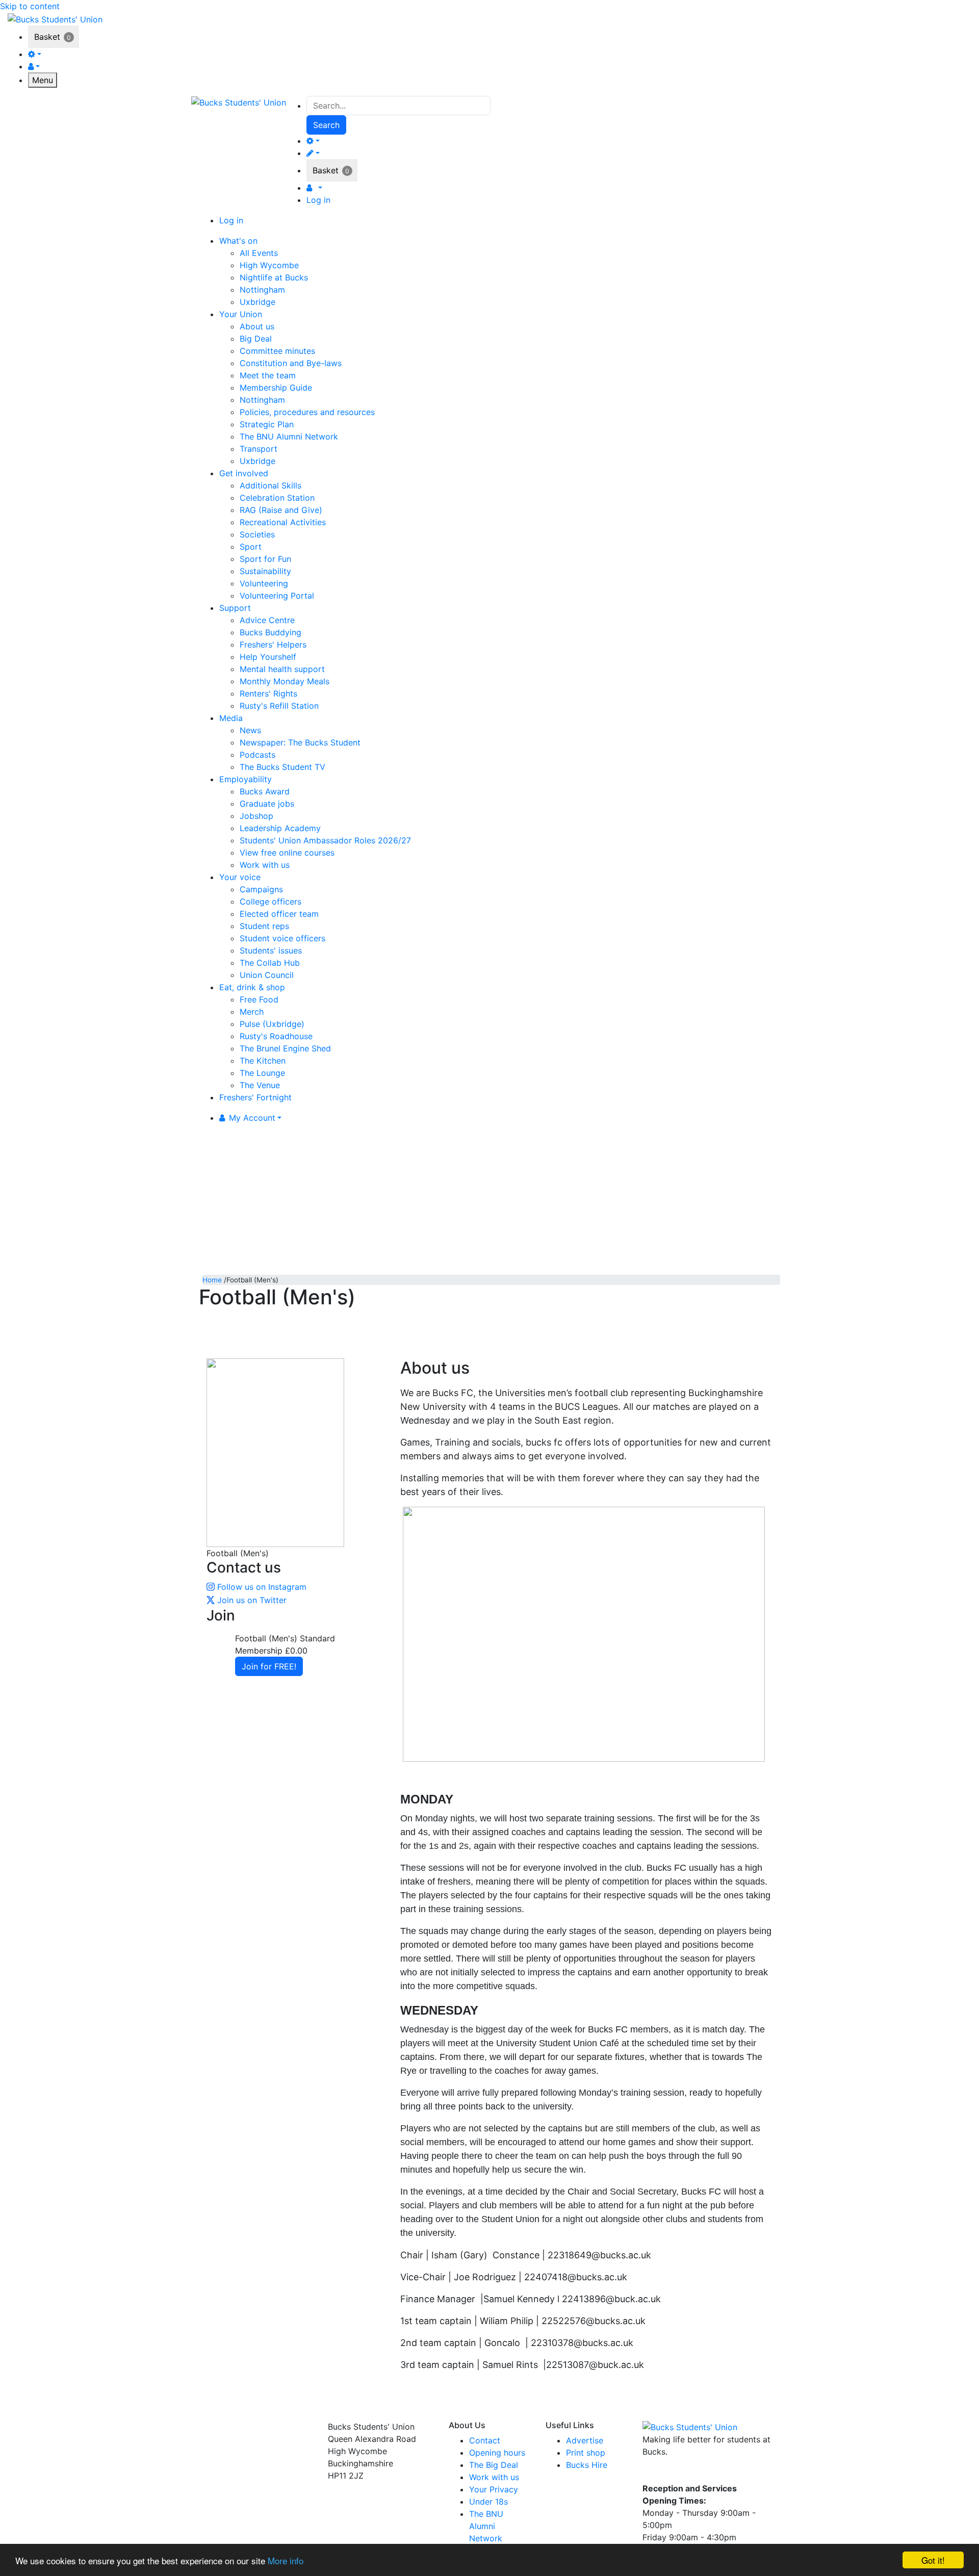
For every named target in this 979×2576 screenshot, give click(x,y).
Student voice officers (282, 938)
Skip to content (30, 6)
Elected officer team (279, 914)
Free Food (259, 999)
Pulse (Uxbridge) (272, 1024)
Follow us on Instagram (262, 1587)
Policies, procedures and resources (307, 412)
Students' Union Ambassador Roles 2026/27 (325, 840)
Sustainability (265, 571)
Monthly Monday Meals (285, 681)
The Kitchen (263, 1061)
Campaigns (261, 889)
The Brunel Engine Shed (285, 1048)
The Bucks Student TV (282, 767)
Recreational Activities (283, 522)
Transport (259, 449)
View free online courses (287, 853)
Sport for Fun (265, 559)
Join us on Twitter (252, 1600)
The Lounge (262, 1073)
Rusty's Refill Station (279, 706)
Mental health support (282, 669)
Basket (47, 37)
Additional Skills (270, 485)
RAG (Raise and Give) (281, 510)
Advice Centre (267, 620)
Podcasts (257, 755)
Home (212, 1280)
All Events (259, 253)
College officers (270, 901)
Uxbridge (257, 302)
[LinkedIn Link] (688, 2474)
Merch (252, 1012)
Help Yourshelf (268, 657)
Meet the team (268, 375)
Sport (251, 547)
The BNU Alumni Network (289, 436)
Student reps (264, 926)
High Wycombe (269, 265)
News (250, 730)
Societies (257, 534)
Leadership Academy (280, 828)
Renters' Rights (268, 693)
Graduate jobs (267, 804)
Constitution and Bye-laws (291, 363)
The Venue (260, 1085)
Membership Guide (276, 388)
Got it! (933, 2560)
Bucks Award (265, 791)
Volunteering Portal (277, 596)
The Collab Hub (270, 963)
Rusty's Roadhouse (276, 1036)
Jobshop (256, 816)
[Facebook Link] (652, 2474)
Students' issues (271, 950)
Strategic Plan (267, 424)
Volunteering (264, 583)
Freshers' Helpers (273, 645)
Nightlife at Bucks (274, 277)
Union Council (267, 975)
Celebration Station (277, 498)
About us (257, 326)
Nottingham (262, 290)
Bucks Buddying (270, 632)
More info (286, 2560)
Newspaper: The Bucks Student (300, 742)
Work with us (265, 865)
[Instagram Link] (671, 2474)
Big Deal (256, 339)
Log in (318, 200)
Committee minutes (277, 351)
